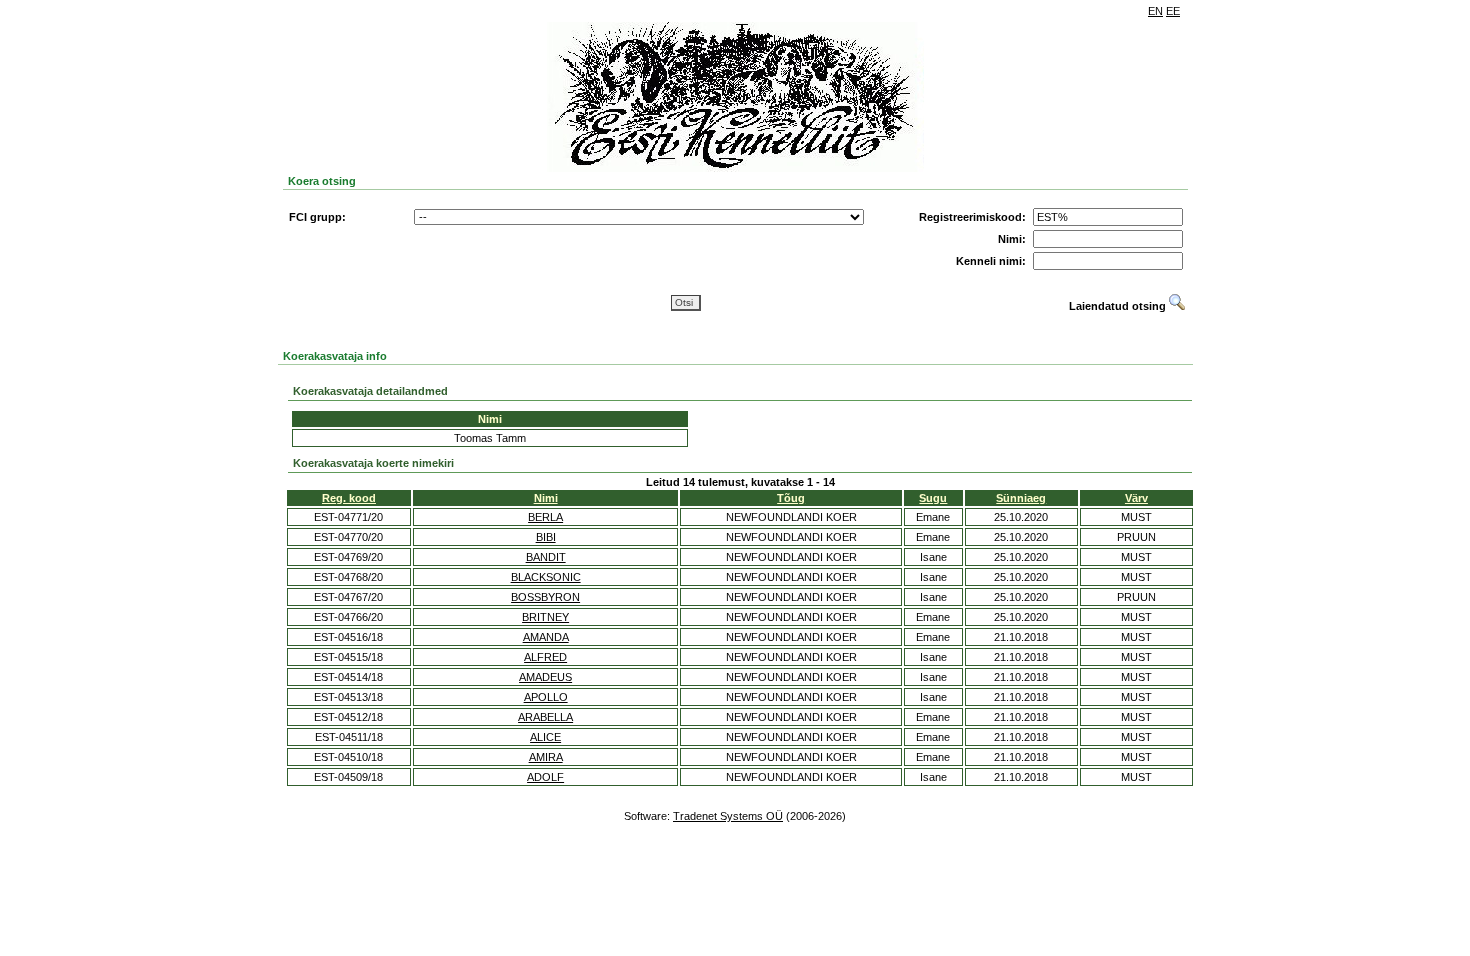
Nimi (546, 498)
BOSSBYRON (545, 597)
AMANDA (546, 637)
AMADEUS (545, 677)
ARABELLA (545, 717)
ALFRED (545, 657)
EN (1155, 11)
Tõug (791, 498)
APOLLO (546, 697)
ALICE (545, 737)
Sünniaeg (1021, 498)
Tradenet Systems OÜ (728, 816)
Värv (1136, 498)
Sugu (933, 498)
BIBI (546, 537)
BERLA (545, 517)
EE (1173, 11)
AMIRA (546, 757)
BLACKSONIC (546, 577)
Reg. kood (349, 498)
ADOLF (545, 777)
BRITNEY (545, 617)
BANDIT (546, 557)
